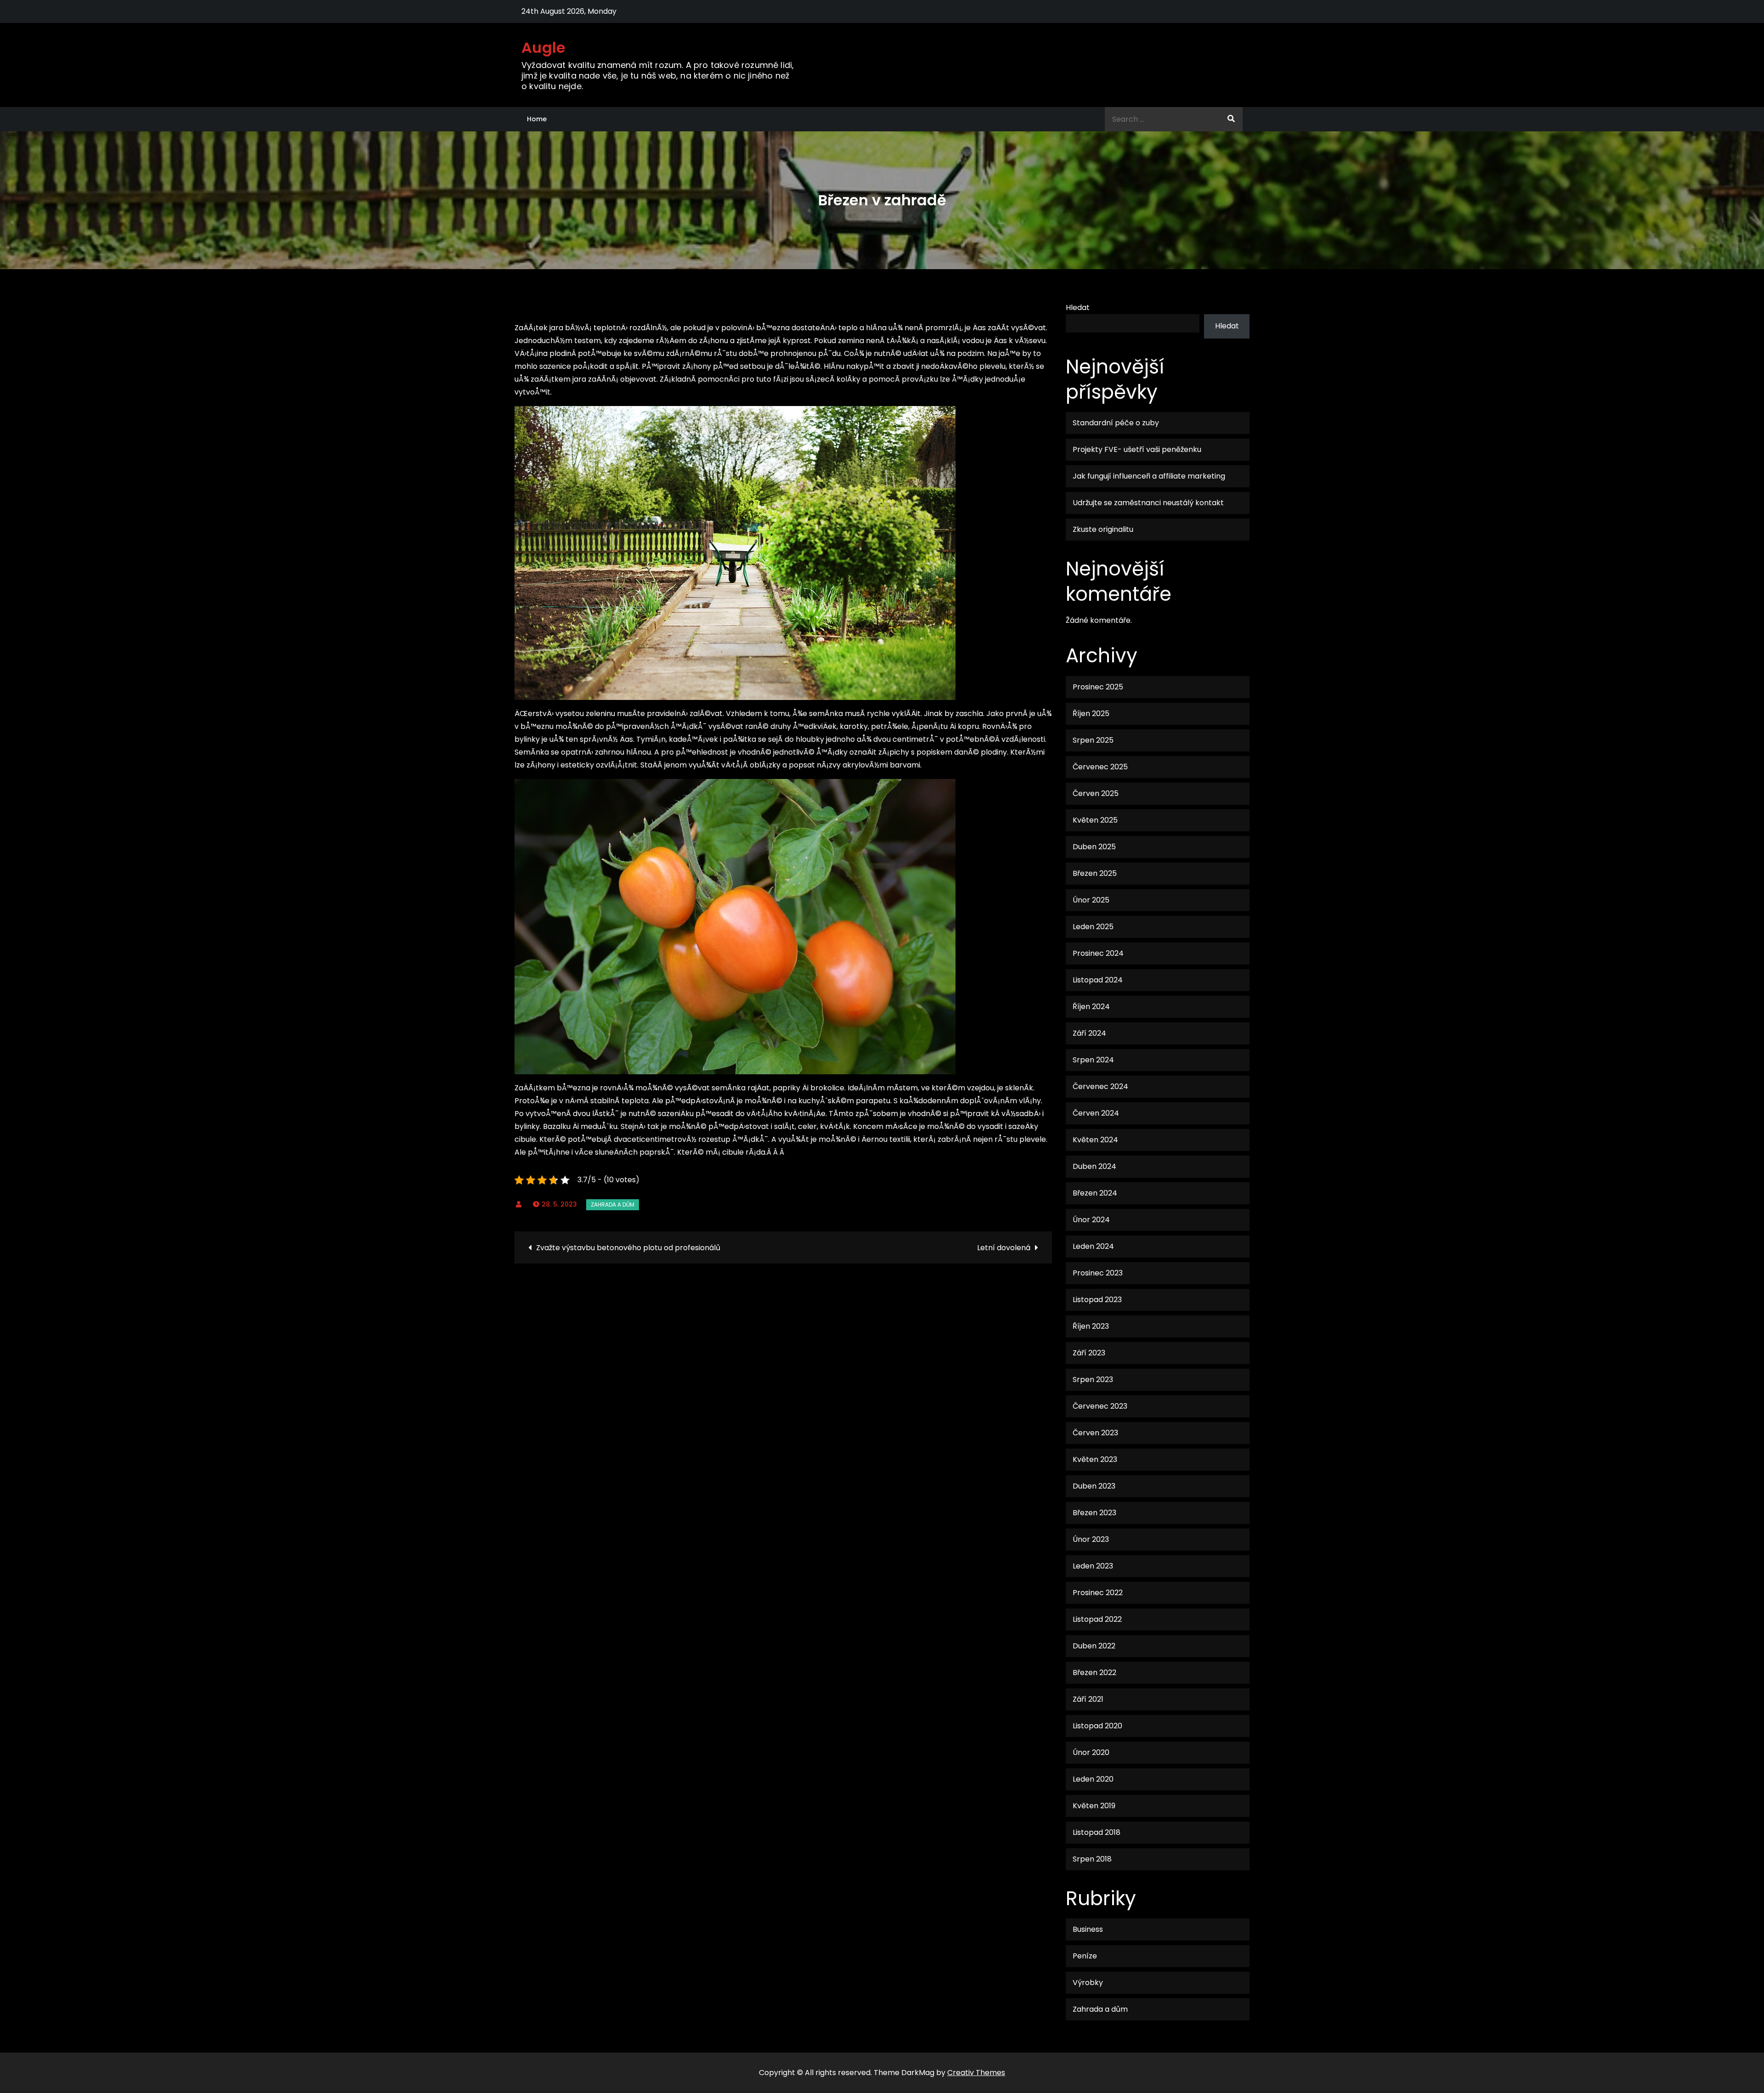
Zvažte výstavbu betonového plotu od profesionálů (628, 1248)
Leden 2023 (1093, 1566)
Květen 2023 (1095, 1459)
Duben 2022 (1094, 1646)
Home (537, 119)
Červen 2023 (1095, 1433)
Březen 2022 (1094, 1673)
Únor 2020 (1091, 1752)
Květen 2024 (1095, 1140)
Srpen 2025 (1093, 740)
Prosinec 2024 (1098, 953)
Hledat (1078, 307)
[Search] (1231, 119)
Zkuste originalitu (1103, 529)
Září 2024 (1089, 1033)
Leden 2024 (1093, 1246)
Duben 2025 (1094, 847)
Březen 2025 (1095, 873)
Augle (544, 48)
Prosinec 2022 (1098, 1593)
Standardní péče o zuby (1116, 423)
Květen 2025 (1095, 820)
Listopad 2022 (1097, 1619)
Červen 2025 (1096, 793)
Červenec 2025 (1100, 767)
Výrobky (1088, 1983)
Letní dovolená (1004, 1248)
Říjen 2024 (1091, 1007)
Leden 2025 (1093, 927)
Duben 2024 (1094, 1166)
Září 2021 (1088, 1699)
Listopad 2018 (1097, 1832)
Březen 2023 (1094, 1513)
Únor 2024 (1091, 1220)
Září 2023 (1089, 1353)
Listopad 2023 (1097, 1300)
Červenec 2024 (1100, 1086)
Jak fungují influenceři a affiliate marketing (1149, 476)
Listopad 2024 (1098, 980)
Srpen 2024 (1093, 1060)
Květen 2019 (1094, 1806)
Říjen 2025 (1091, 714)
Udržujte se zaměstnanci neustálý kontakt (1148, 503)
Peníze (1085, 1956)
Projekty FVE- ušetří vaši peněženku (1137, 449)
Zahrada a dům (613, 1204)
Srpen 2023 (1093, 1379)
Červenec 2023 (1100, 1406)
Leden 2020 (1093, 1779)
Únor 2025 (1091, 900)
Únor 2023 (1091, 1539)
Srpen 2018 (1092, 1859)
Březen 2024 (1095, 1193)
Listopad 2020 (1097, 1726)
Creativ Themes (976, 2073)
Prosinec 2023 (1098, 1273)
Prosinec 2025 (1098, 687)
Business (1088, 1929)
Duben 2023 (1094, 1486)
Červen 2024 (1096, 1113)
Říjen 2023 (1091, 1326)
